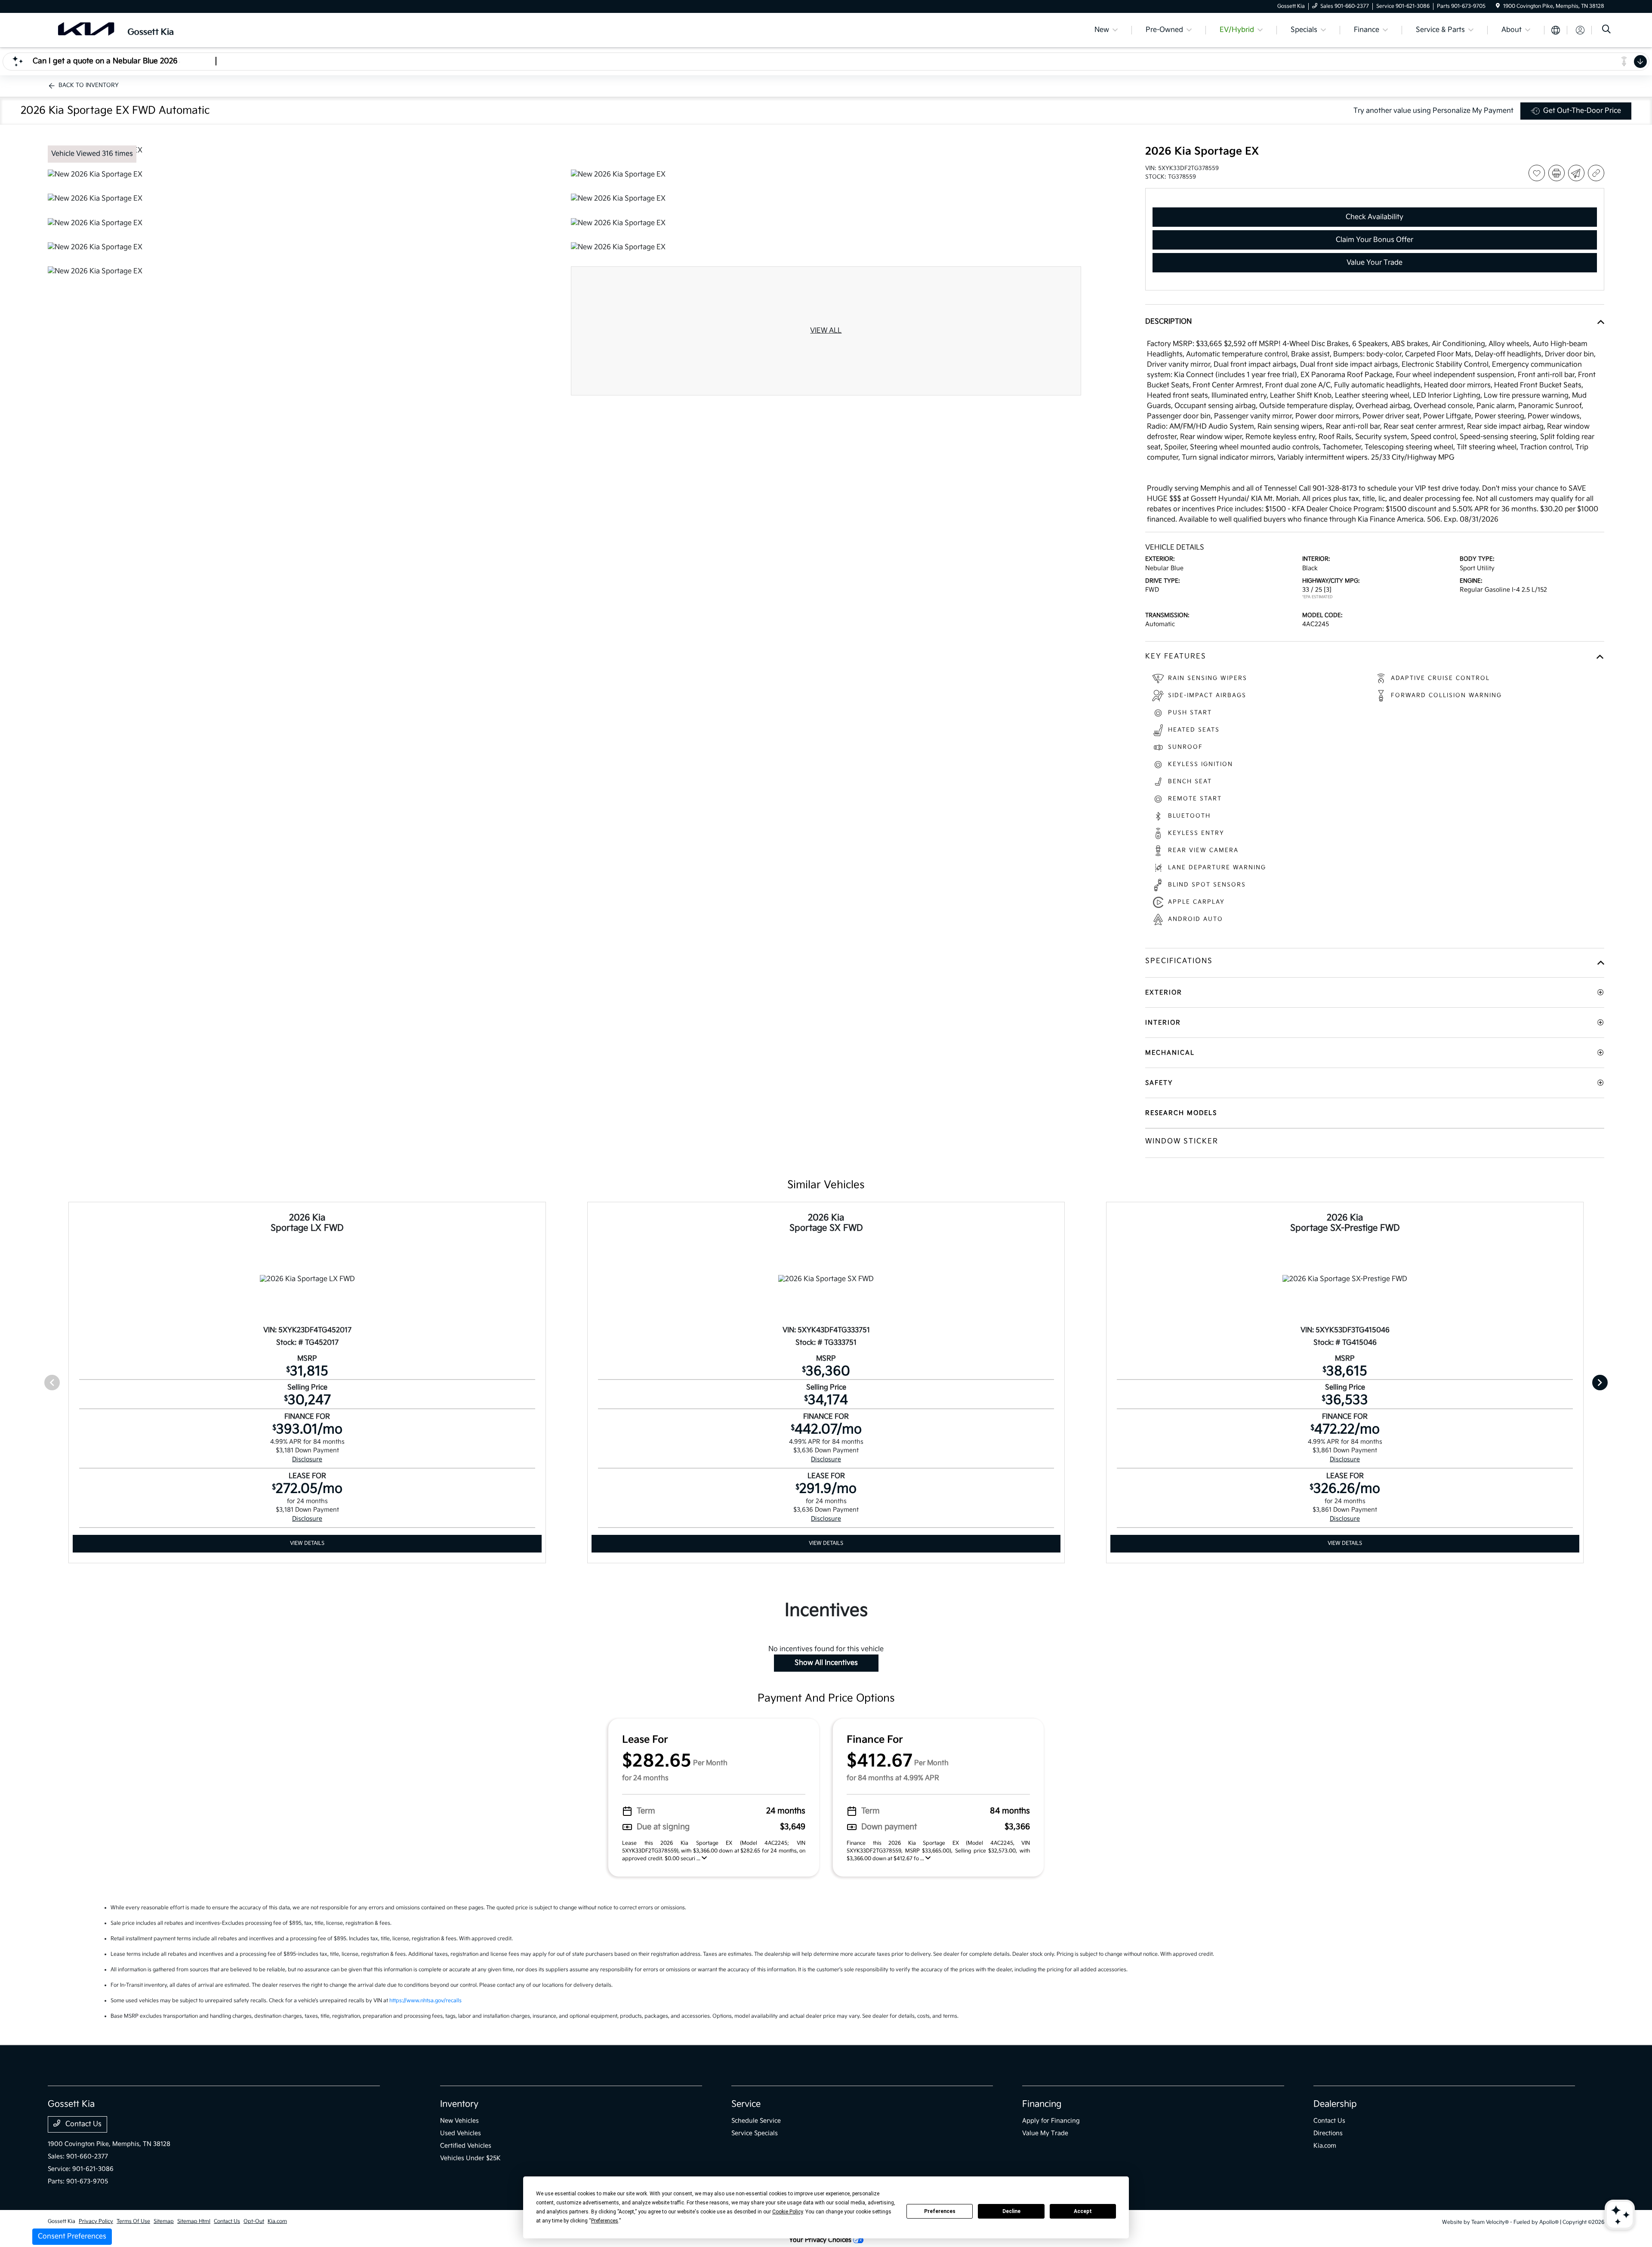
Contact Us (83, 2124)
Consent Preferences (72, 2236)
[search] (1606, 30)
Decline (1011, 2211)
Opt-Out (254, 2221)
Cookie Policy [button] (787, 2212)
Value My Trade (1045, 2133)
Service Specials (755, 2133)
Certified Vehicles (466, 2146)
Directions (1328, 2133)
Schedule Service (756, 2121)
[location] (1498, 6)
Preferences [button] (605, 2221)
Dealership (1335, 2104)
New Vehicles (459, 2121)
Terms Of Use (133, 2221)
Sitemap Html (194, 2221)
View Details (307, 1543)
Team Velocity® (1490, 2222)
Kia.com (1325, 2146)
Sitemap (164, 2221)
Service (746, 2104)
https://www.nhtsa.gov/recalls (425, 2001)
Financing (1042, 2104)
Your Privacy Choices (821, 2240)
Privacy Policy (96, 2221)
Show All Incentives (826, 1663)
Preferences (940, 2211)
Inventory (459, 2104)
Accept (1083, 2211)
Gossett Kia (62, 2221)
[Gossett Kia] (122, 30)
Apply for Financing (1051, 2121)
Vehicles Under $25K (470, 2158)
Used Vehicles (461, 2133)
